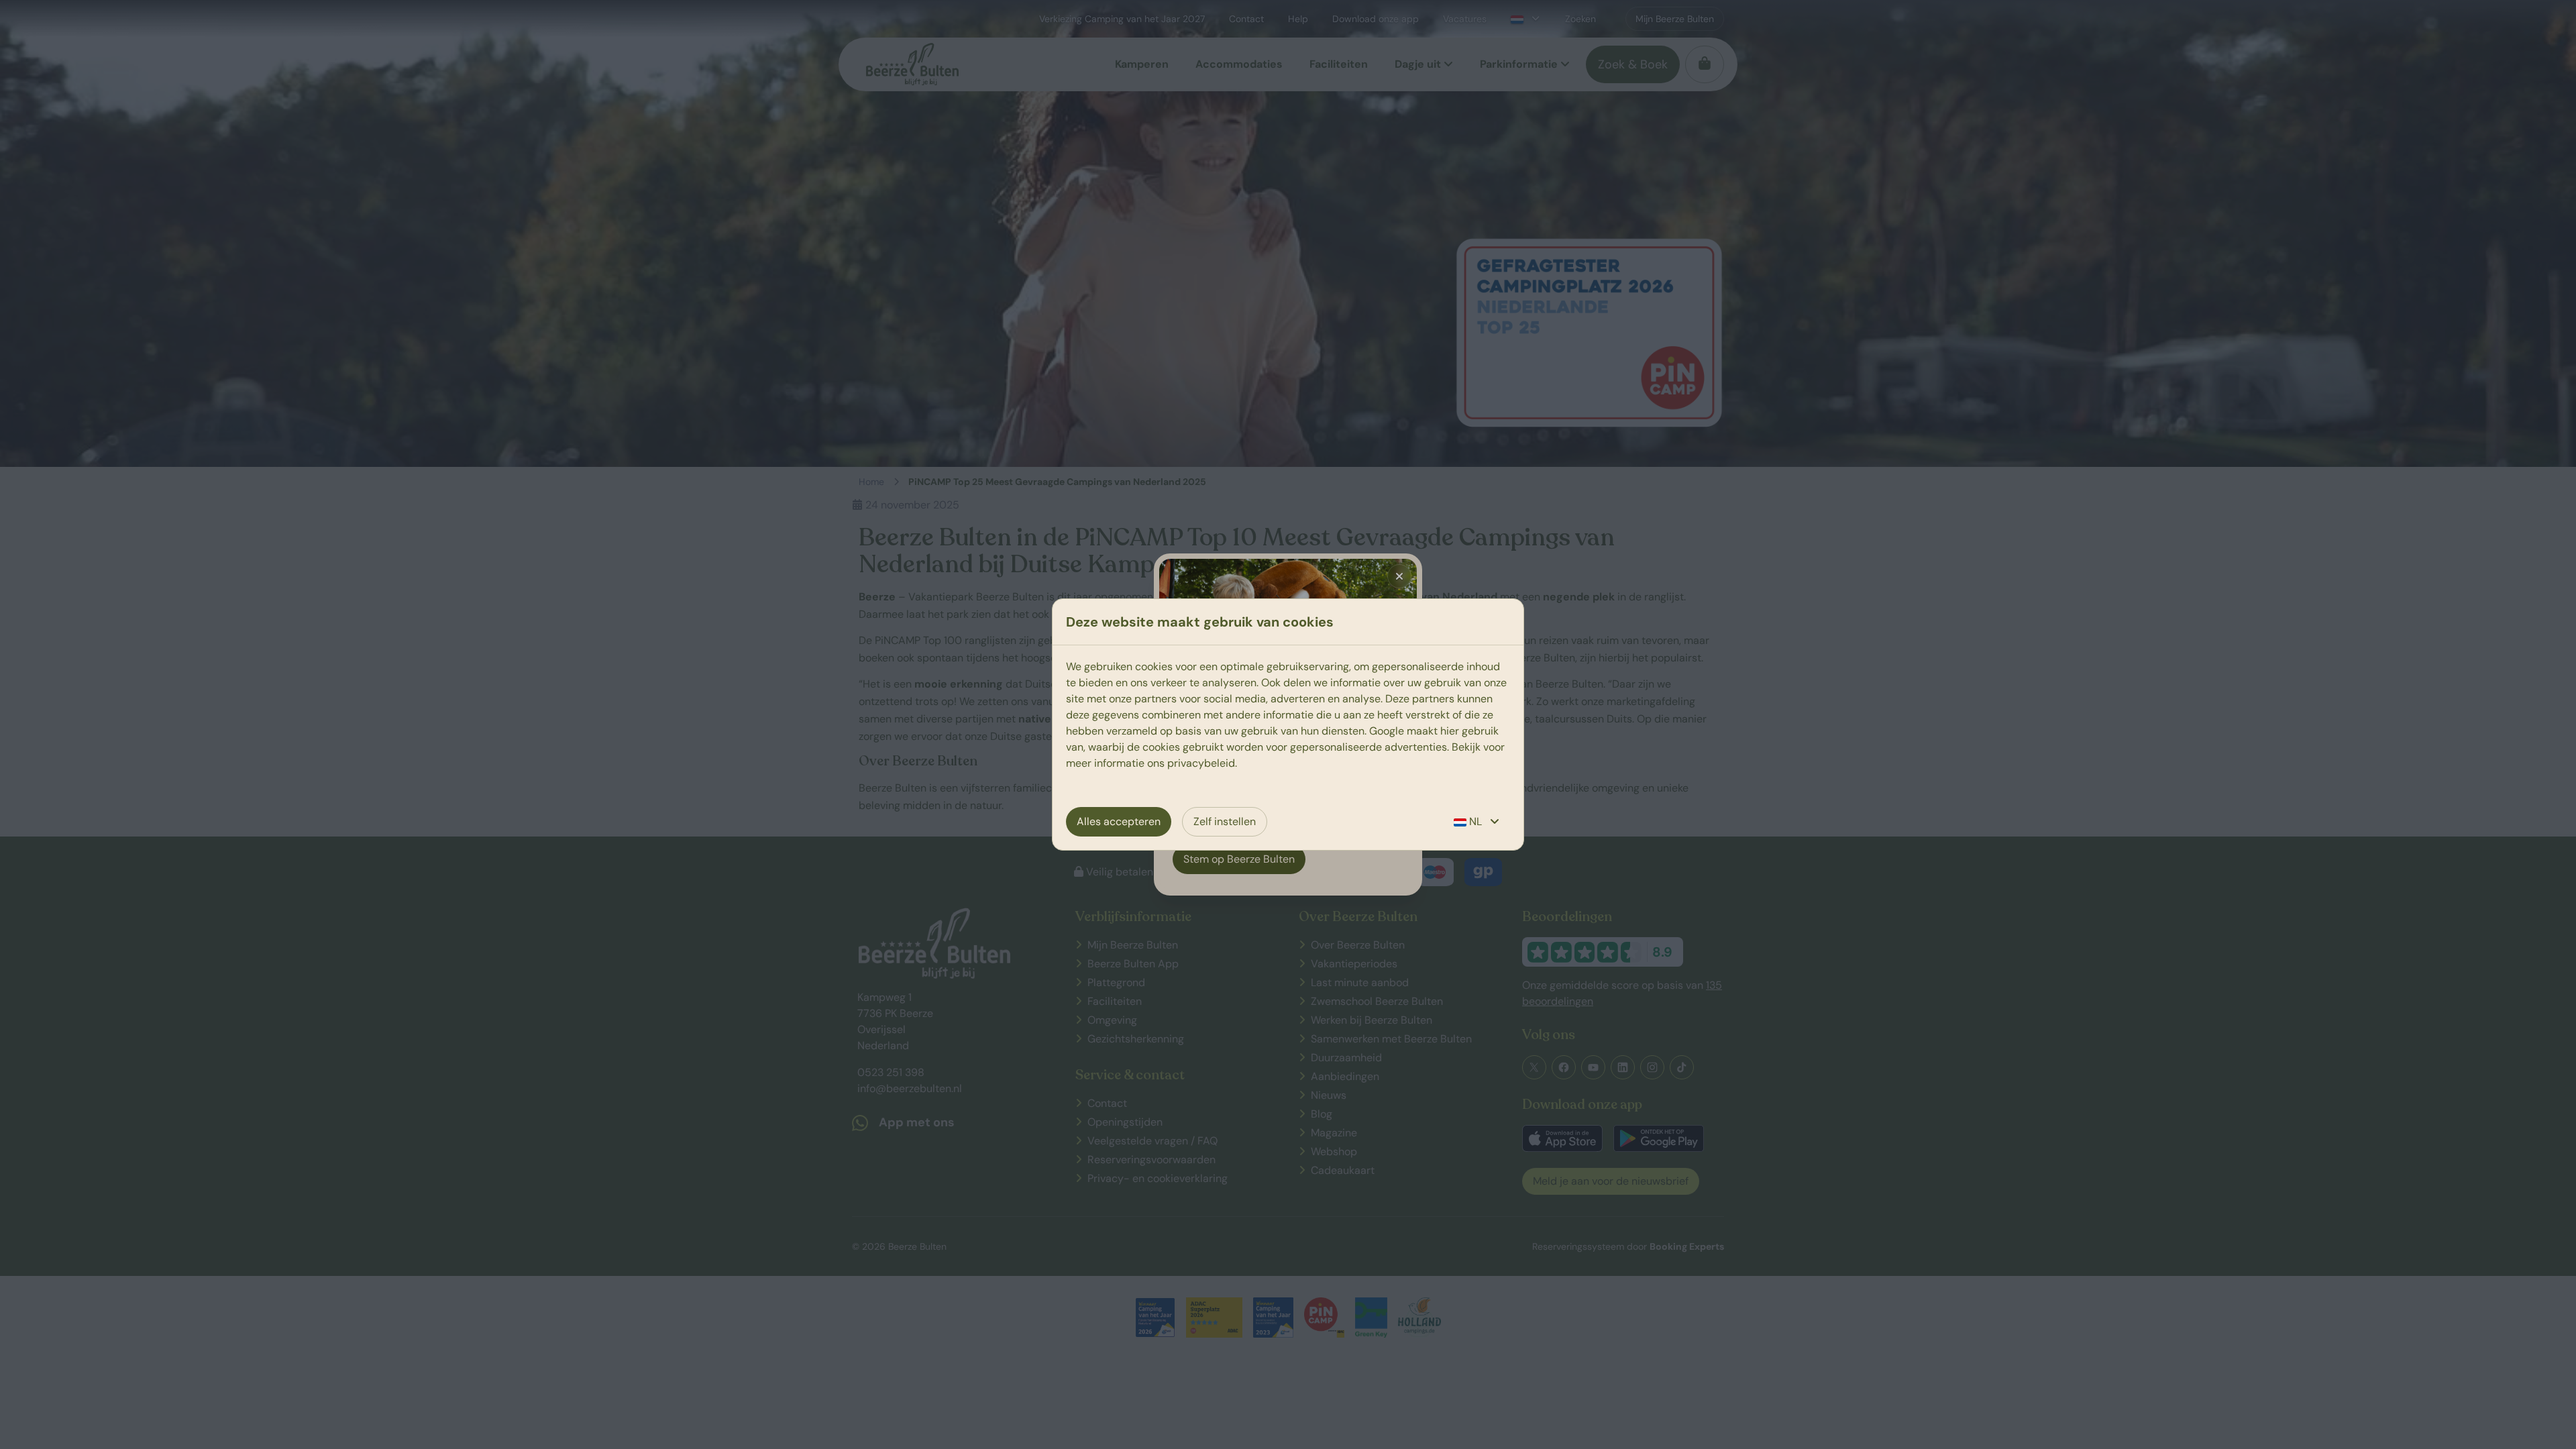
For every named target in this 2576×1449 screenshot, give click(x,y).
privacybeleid (1201, 763)
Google (1387, 731)
